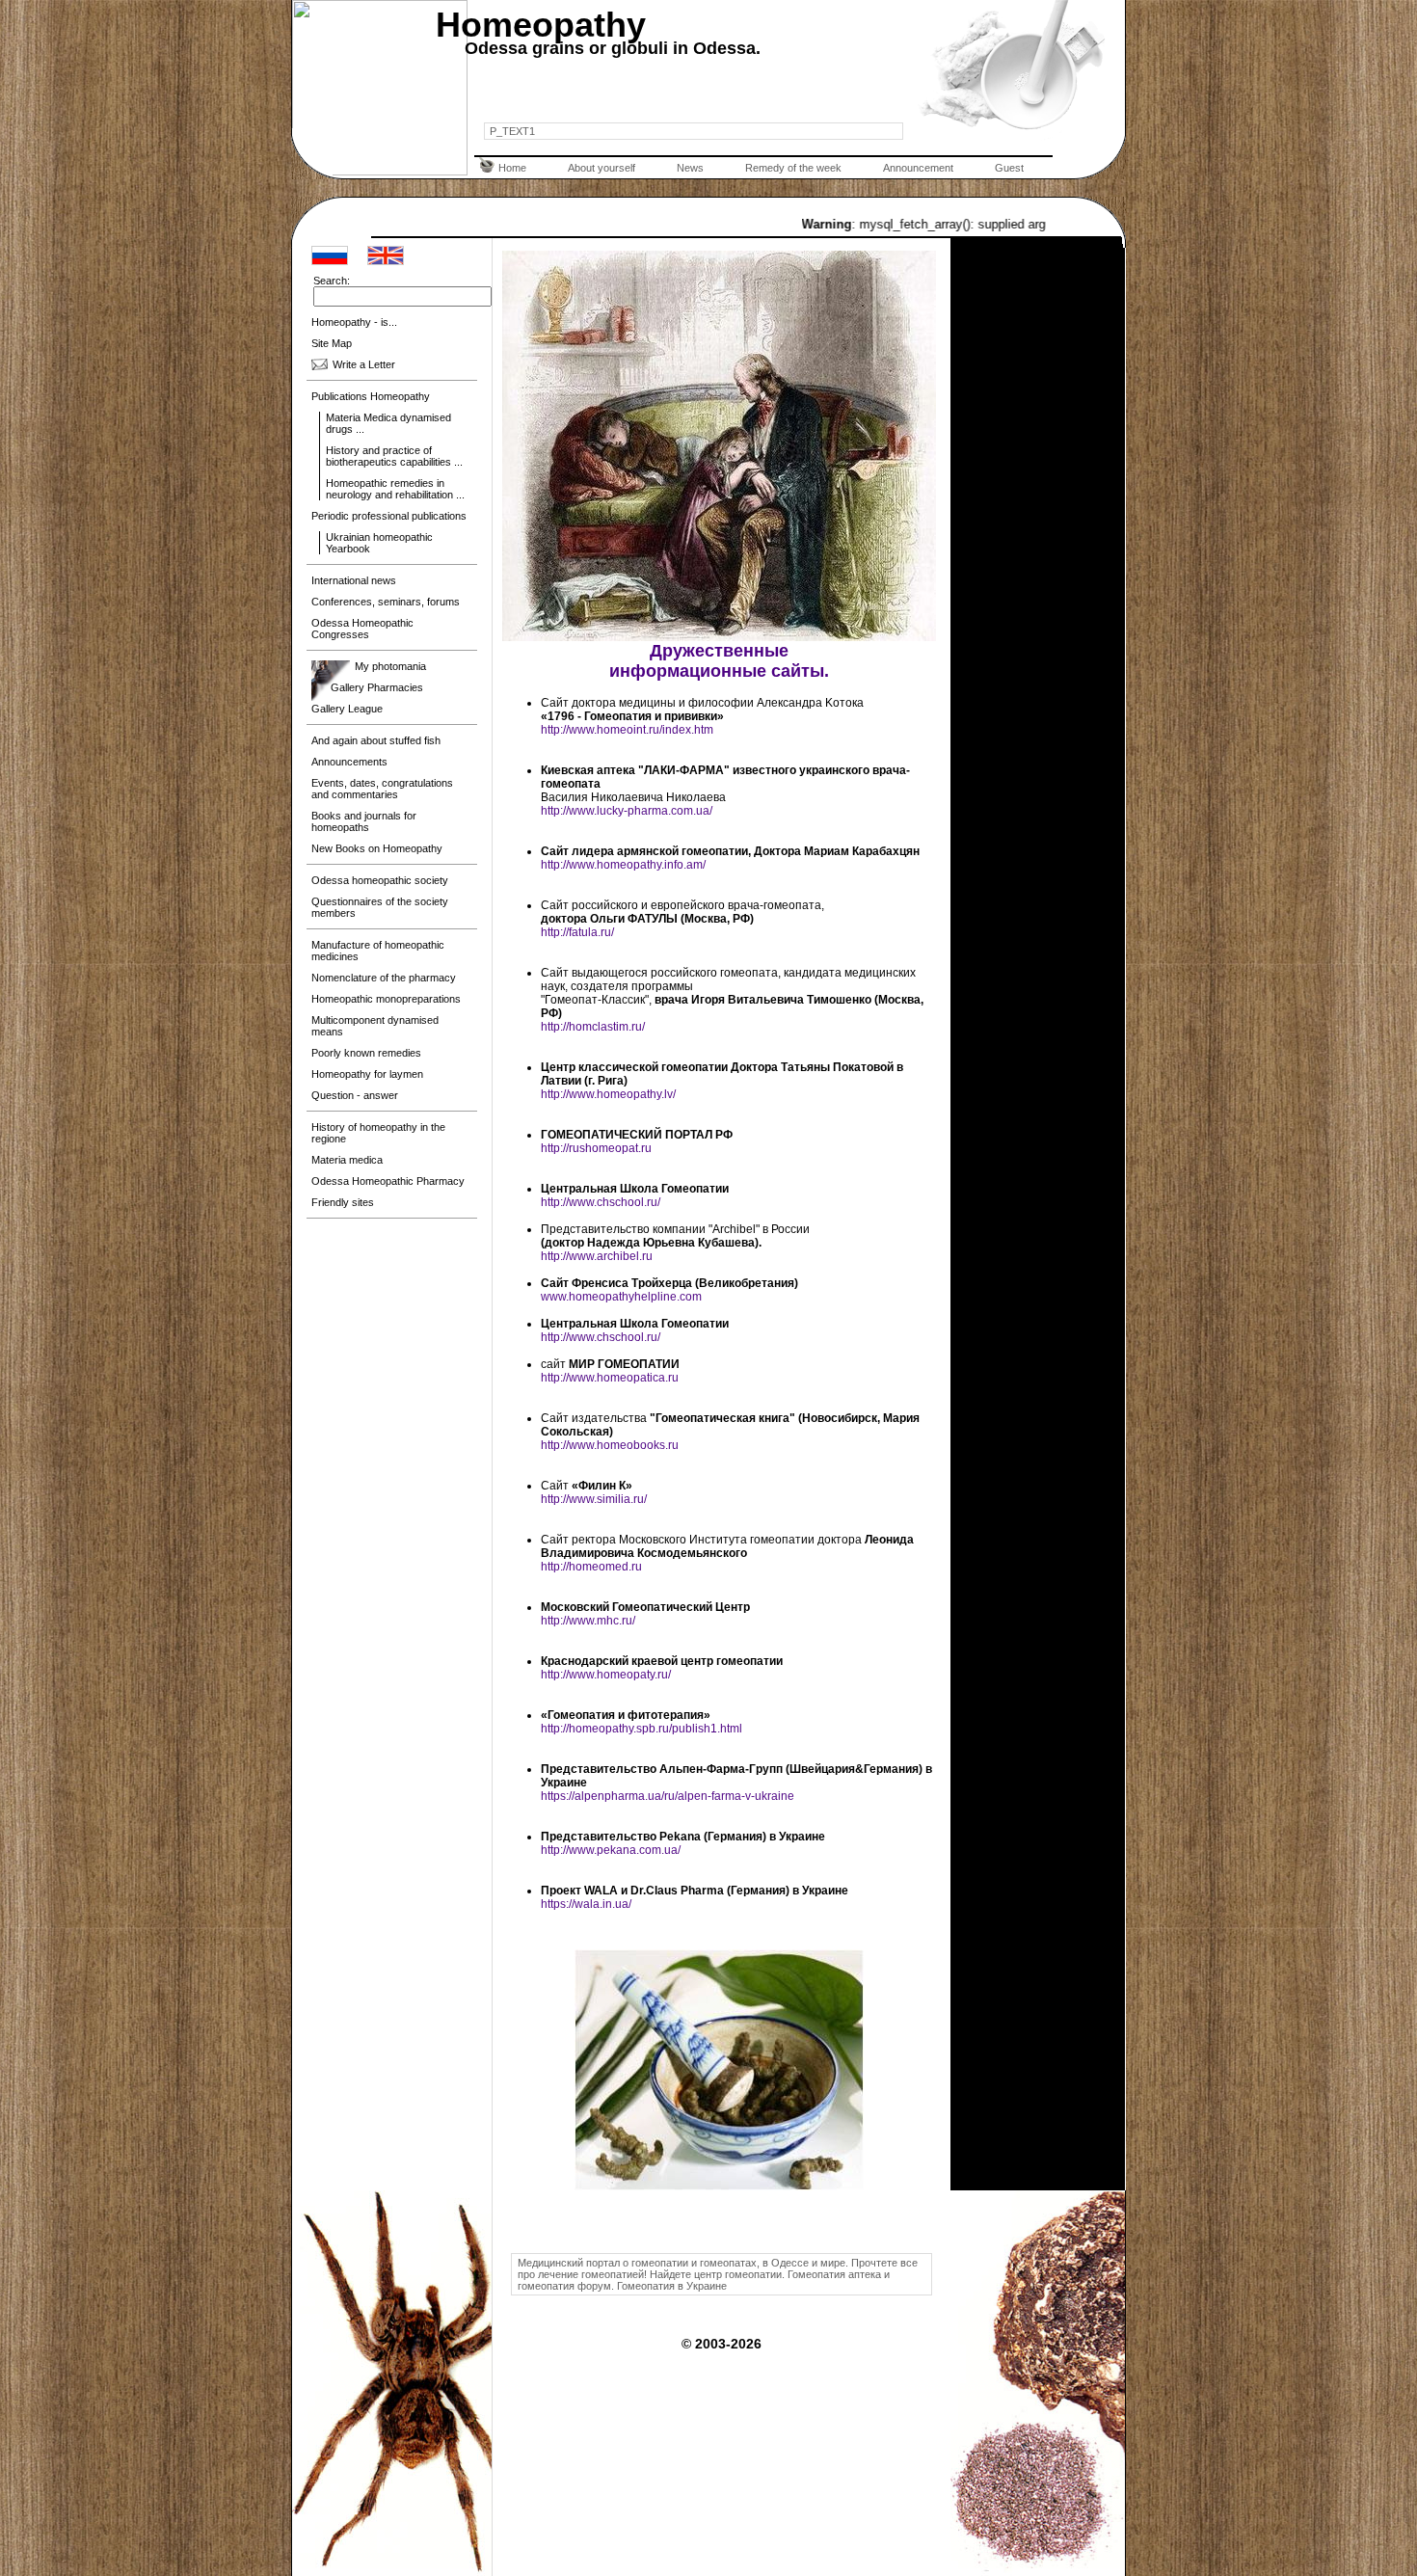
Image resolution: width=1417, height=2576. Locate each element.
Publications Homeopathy (371, 396)
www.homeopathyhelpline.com (621, 1297)
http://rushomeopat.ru (596, 1148)
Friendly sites (343, 1202)
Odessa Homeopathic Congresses (362, 629)
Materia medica (347, 1160)
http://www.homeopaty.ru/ (606, 1675)
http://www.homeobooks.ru (610, 1445)
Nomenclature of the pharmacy (384, 978)
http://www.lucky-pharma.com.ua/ (627, 811)
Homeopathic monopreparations (386, 999)
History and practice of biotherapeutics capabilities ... (394, 456)
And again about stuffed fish (376, 740)
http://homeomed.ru (591, 1567)
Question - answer (355, 1095)
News (690, 168)
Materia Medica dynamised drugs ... (388, 423)
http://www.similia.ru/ (594, 1499)
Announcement (918, 168)
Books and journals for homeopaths (364, 821)
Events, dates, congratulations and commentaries (382, 789)
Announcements (349, 762)
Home (512, 168)
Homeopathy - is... (354, 322)
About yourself (602, 168)
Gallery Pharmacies (377, 687)
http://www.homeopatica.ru (610, 1378)
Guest (1009, 168)
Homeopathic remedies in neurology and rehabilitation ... (395, 489)
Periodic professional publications (389, 516)
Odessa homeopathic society (380, 880)
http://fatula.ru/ (577, 932)
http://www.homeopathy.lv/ (608, 1094)
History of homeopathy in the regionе (378, 1133)
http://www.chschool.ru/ (601, 1202)
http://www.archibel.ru (597, 1256)
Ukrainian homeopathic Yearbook (379, 543)
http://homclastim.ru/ (593, 1027)
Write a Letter (364, 364)
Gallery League (347, 709)
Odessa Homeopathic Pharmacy (388, 1181)
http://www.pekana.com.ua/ (611, 1850)
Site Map (332, 343)
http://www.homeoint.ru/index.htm (627, 730)
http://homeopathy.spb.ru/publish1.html (642, 1729)
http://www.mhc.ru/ (588, 1621)
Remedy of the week (793, 168)
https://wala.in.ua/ (586, 1904)
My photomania (390, 666)
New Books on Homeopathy (377, 848)
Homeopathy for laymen (367, 1074)
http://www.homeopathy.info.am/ (623, 865)
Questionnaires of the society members (380, 907)
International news (354, 580)
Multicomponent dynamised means (375, 1026)
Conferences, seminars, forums (386, 602)
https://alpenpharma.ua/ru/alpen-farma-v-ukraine (668, 1796)
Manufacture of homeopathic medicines (378, 951)
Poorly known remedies (366, 1053)
